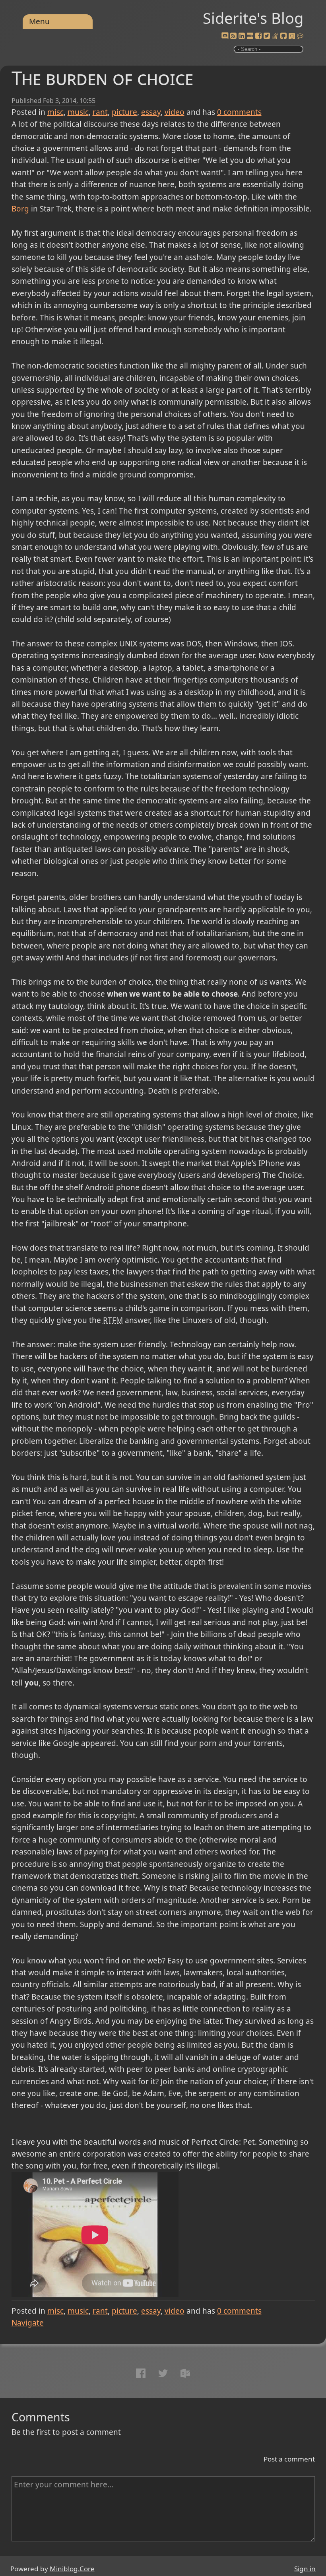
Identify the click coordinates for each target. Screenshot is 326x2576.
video (175, 112)
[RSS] (233, 36)
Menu (39, 21)
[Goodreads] (292, 36)
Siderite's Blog (253, 18)
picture (124, 112)
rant (100, 112)
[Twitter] (267, 36)
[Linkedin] (242, 36)
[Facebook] (258, 36)
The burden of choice (102, 78)
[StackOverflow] (275, 36)
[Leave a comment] (300, 36)
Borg (20, 209)
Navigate (28, 2323)
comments (239, 112)
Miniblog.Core (72, 2569)
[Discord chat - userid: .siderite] (225, 36)
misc (55, 112)
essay (151, 112)
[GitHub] (283, 36)
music (78, 112)
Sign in (305, 2569)
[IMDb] (250, 36)
